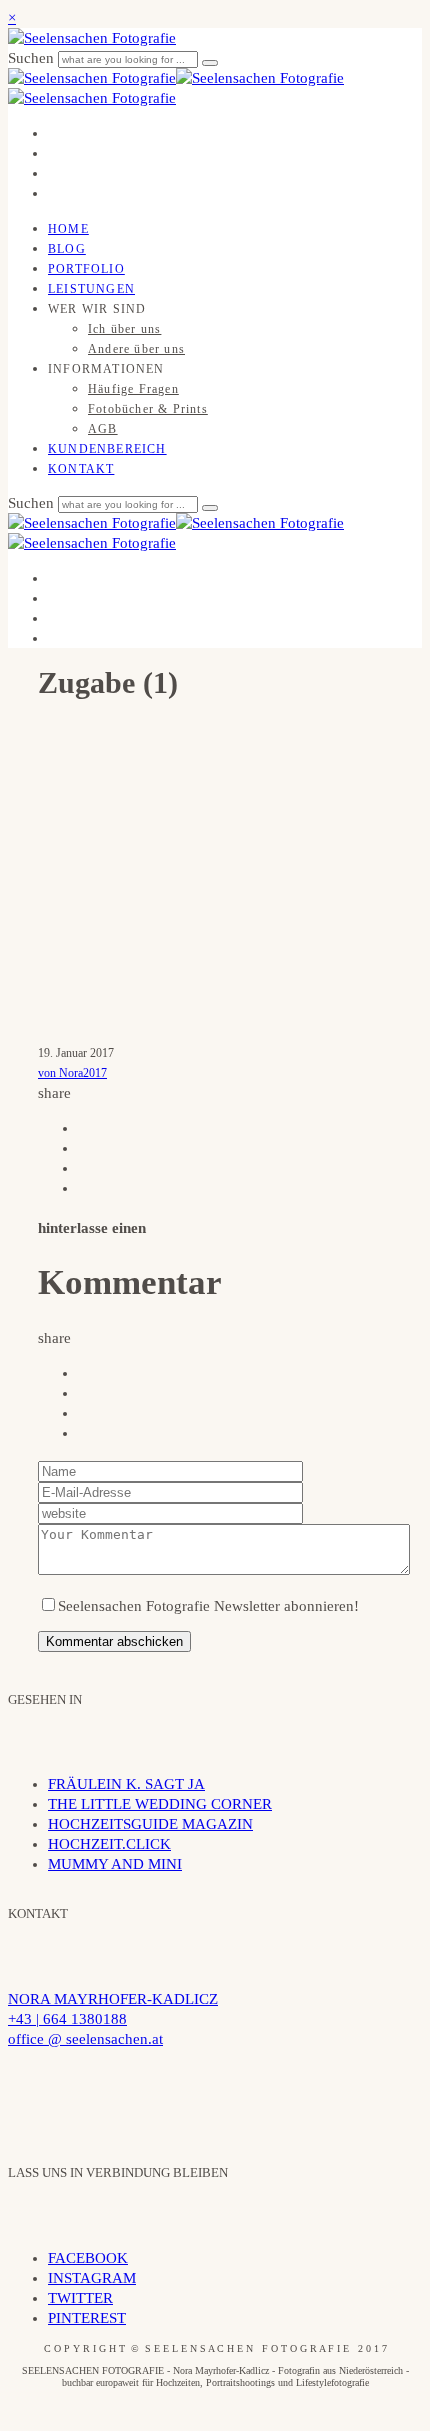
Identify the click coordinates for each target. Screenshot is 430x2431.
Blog (67, 249)
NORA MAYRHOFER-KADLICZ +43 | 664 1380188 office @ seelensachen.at (113, 2019)
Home (68, 229)
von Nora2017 (72, 1073)
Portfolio (86, 269)
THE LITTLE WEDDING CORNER (160, 1804)
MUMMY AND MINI (115, 1864)
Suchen (33, 58)
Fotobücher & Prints (148, 409)
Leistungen (91, 289)
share (54, 1093)
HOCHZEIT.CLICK (109, 1844)
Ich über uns (124, 329)
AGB (103, 429)
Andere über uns (136, 349)
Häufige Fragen (133, 389)
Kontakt (81, 469)
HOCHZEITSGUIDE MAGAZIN (150, 1824)
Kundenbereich (107, 449)
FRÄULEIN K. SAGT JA (126, 1784)
